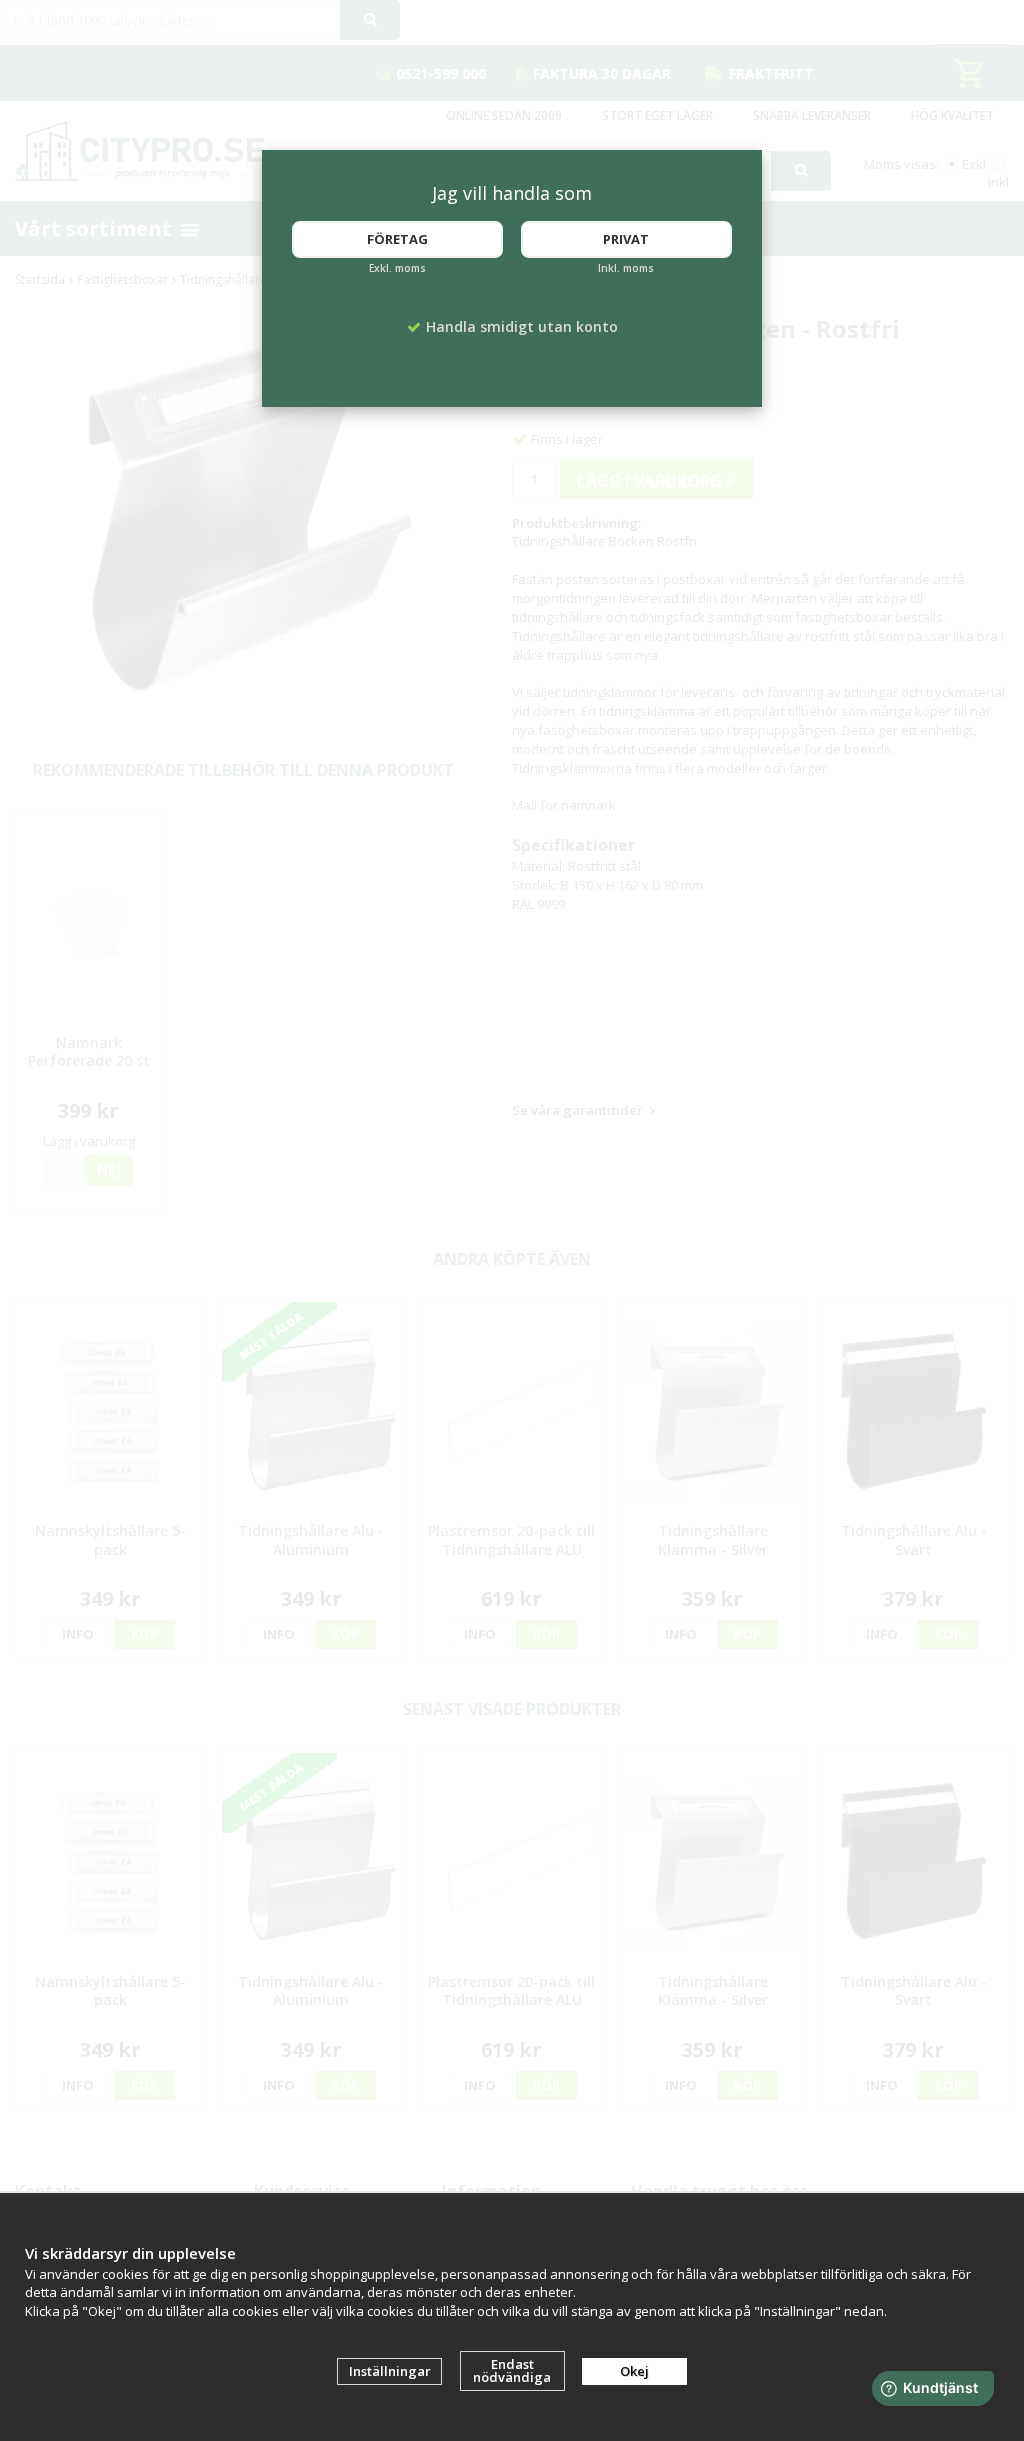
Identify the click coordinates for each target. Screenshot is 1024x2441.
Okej (634, 2371)
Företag (397, 239)
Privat (626, 239)
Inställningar (390, 2371)
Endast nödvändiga (512, 2370)
